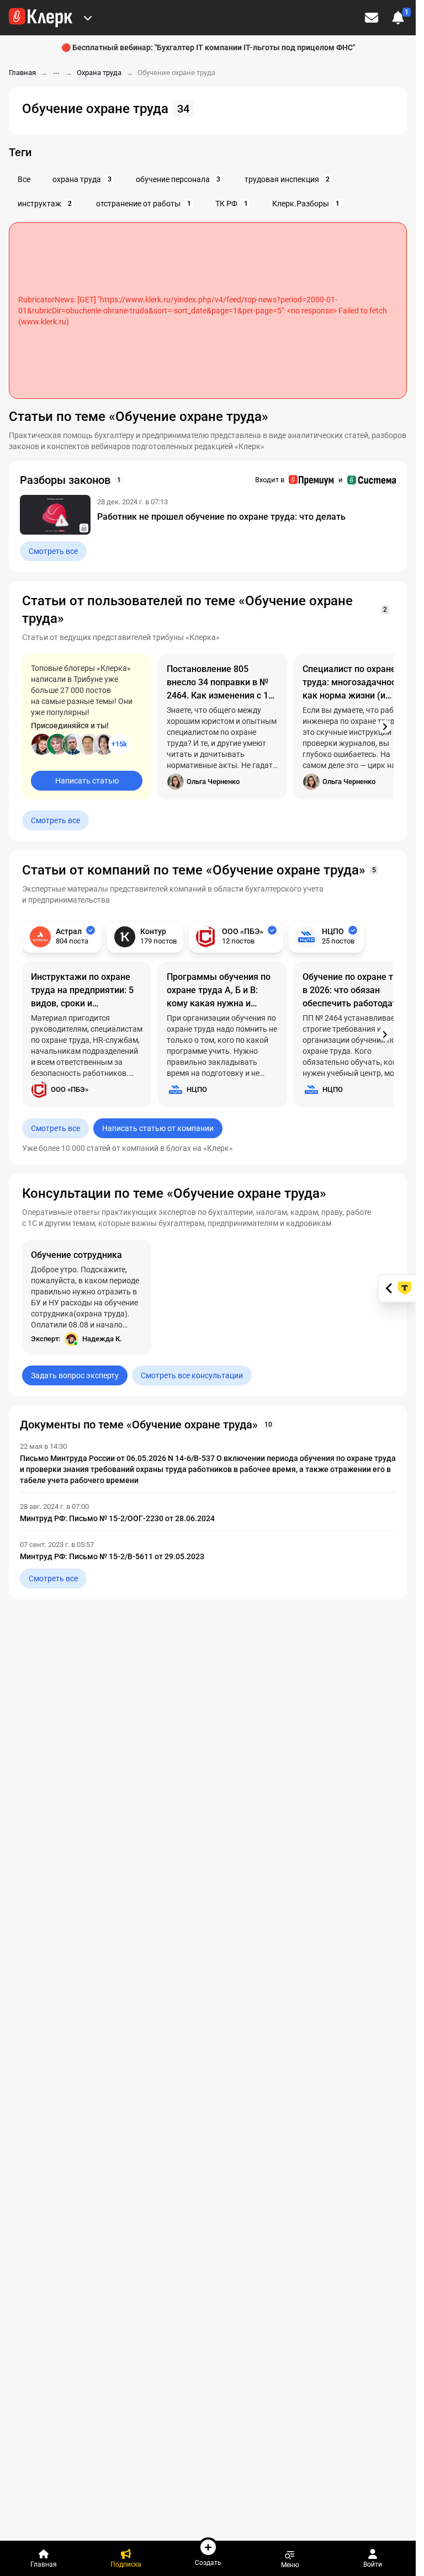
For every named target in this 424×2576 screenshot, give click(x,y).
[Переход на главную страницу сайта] (41, 18)
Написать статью (87, 781)
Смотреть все (53, 551)
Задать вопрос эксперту (75, 1375)
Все (24, 179)
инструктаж (45, 204)
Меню (290, 2565)
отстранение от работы (144, 204)
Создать (208, 2562)
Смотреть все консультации (192, 1375)
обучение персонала (178, 179)
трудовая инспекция (287, 179)
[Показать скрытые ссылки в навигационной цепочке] (56, 73)
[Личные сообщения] (372, 18)
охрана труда (82, 179)
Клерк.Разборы (306, 204)
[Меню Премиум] (88, 18)
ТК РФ (232, 204)
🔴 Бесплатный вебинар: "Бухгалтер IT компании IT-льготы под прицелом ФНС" (208, 47)
